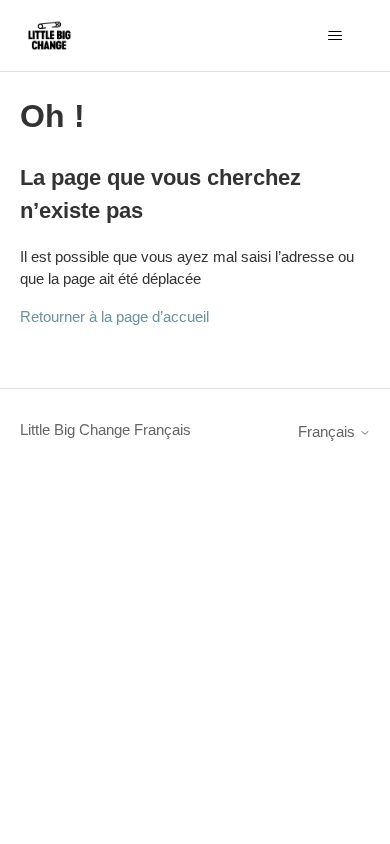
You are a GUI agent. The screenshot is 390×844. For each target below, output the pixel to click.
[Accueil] (49, 35)
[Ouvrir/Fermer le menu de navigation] (335, 36)
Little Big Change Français (105, 429)
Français (328, 431)
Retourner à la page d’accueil (114, 316)
